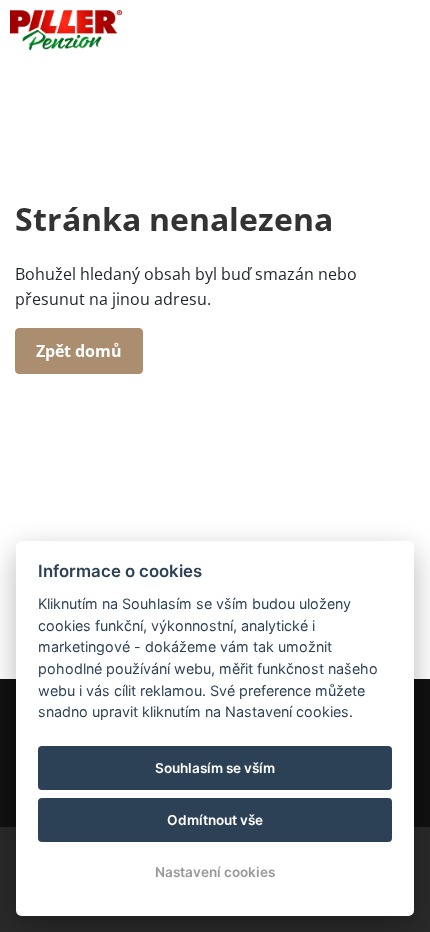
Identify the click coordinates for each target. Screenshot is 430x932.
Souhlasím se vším (215, 768)
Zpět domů (79, 351)
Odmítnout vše (215, 820)
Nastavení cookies (215, 872)
